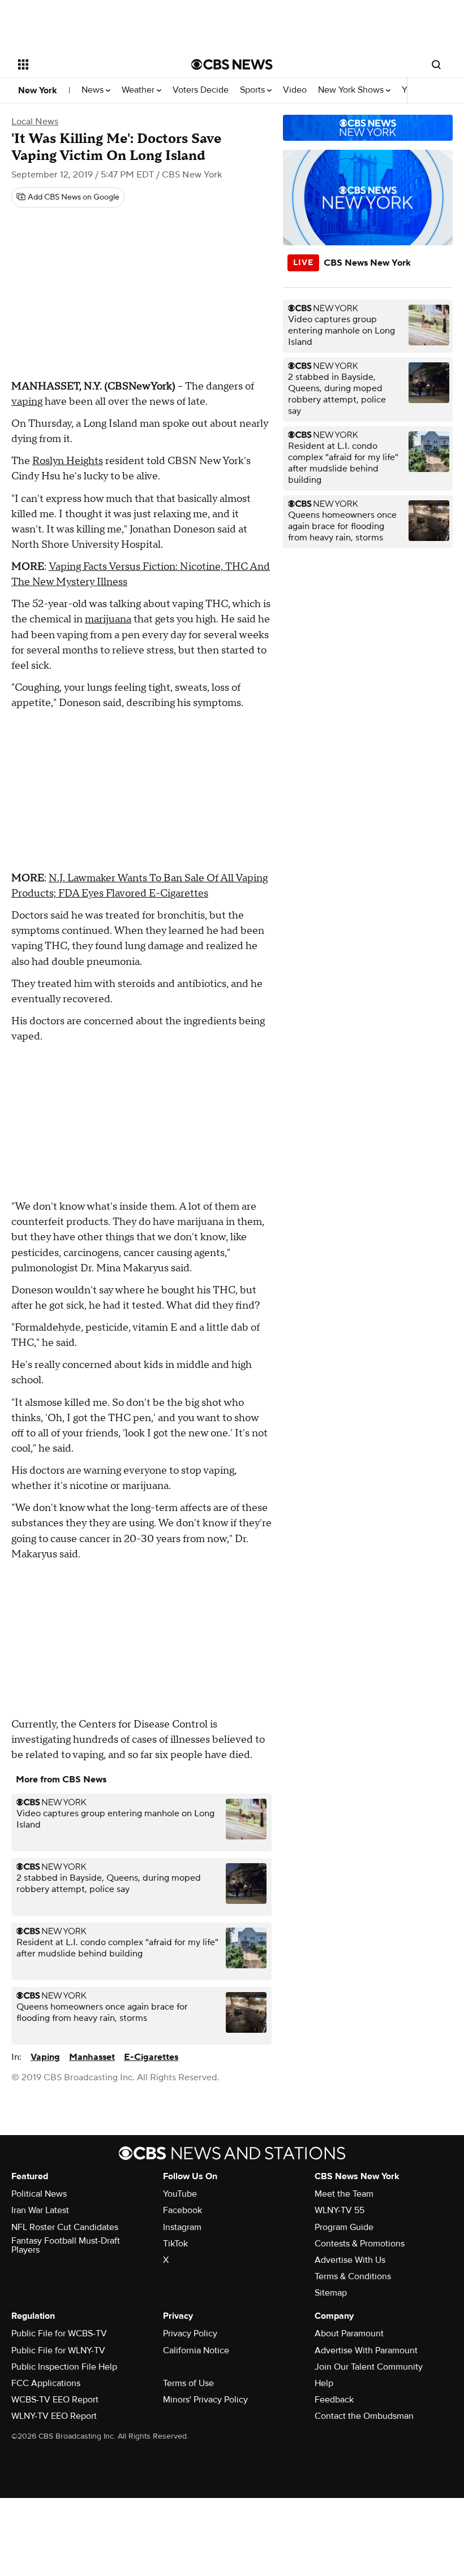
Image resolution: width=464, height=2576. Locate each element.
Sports (254, 90)
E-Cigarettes (151, 2057)
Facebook (182, 2210)
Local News (35, 122)
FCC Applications (46, 2383)
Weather (139, 90)
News (94, 90)
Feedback (334, 2400)
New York (38, 90)
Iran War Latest (40, 2210)
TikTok (175, 2244)
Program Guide (344, 2227)
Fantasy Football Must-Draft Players (66, 2245)
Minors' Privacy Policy (205, 2400)
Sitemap (331, 2293)
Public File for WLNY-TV (58, 2350)
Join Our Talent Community (369, 2367)
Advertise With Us (350, 2260)
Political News (39, 2194)
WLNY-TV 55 (340, 2210)
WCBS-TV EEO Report (55, 2400)
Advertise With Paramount (366, 2350)
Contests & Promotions (360, 2244)
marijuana (108, 619)
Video (295, 90)
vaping (27, 402)
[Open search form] (436, 64)
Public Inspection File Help (64, 2367)
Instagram (182, 2227)
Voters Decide (201, 90)
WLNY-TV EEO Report (54, 2416)
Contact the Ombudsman (364, 2416)
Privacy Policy (190, 2333)
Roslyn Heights (68, 461)
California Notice (196, 2350)
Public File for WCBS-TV (59, 2333)
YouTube (180, 2194)
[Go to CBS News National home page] (232, 64)
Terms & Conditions (353, 2276)
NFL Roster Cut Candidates (65, 2227)
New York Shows (352, 90)
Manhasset (92, 2057)
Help (324, 2383)
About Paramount (349, 2333)
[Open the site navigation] (89, 64)
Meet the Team (344, 2194)
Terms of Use (188, 2383)
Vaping (45, 2057)
